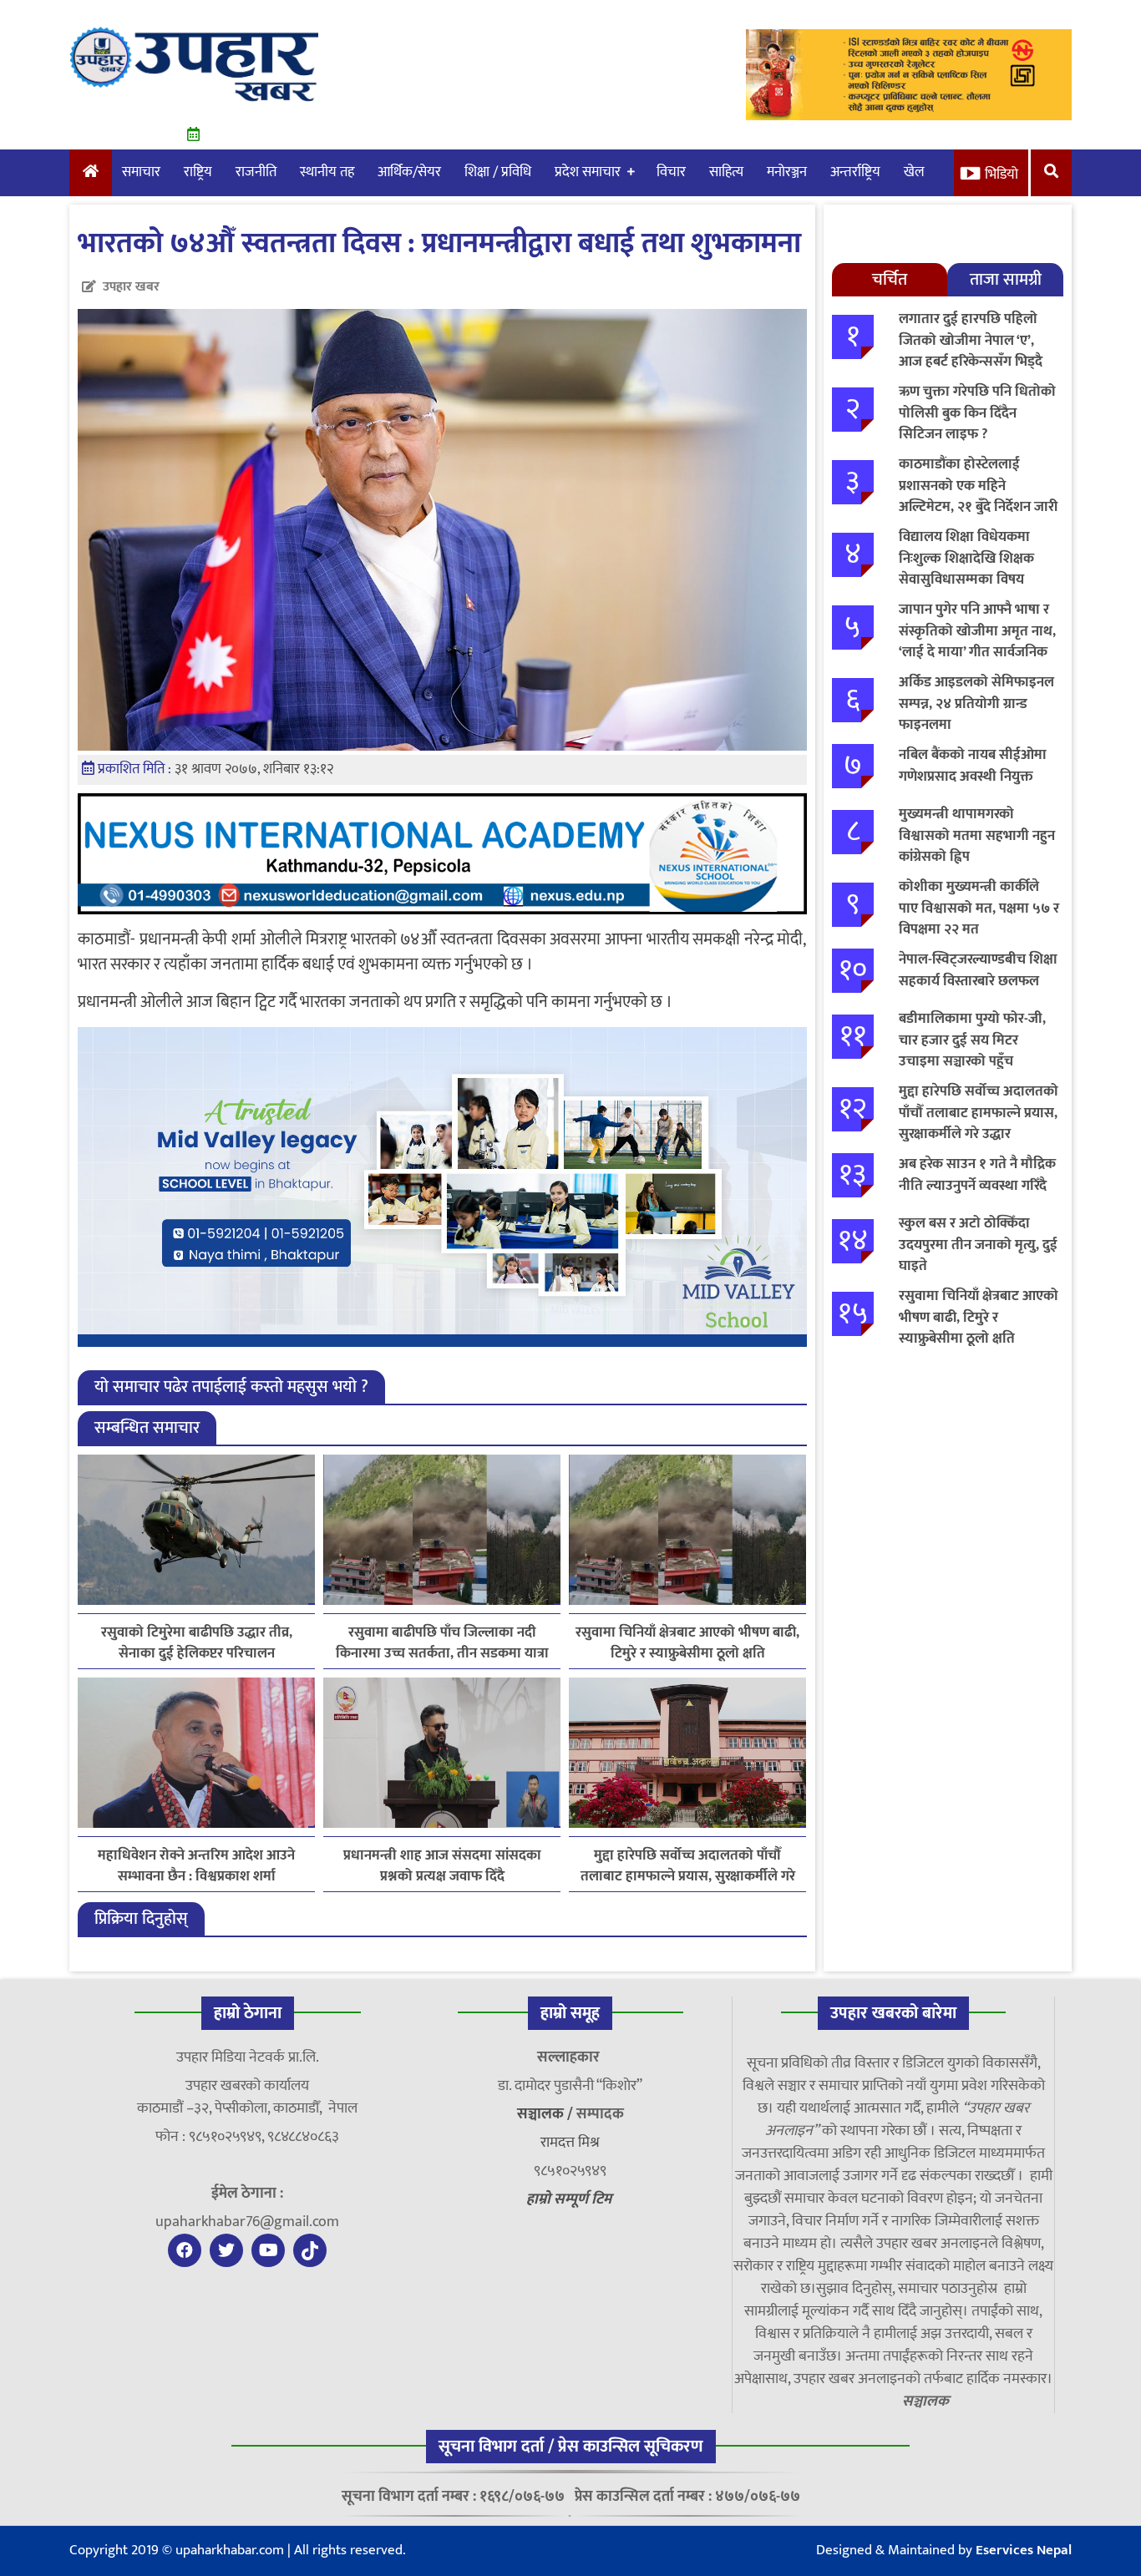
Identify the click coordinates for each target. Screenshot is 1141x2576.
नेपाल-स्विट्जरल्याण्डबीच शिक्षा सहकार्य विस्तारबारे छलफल (978, 970)
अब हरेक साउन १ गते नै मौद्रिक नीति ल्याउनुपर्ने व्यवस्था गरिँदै (977, 1175)
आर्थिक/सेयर (409, 172)
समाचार (141, 172)
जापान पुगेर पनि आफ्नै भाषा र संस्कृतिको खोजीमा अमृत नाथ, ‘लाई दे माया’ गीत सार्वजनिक (977, 631)
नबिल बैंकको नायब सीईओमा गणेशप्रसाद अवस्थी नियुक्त (973, 766)
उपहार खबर (131, 287)
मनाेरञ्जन (787, 172)
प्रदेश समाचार (588, 172)
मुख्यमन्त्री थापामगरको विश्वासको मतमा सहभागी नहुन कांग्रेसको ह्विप (977, 835)
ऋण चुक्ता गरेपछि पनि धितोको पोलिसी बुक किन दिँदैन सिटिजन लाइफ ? (977, 413)
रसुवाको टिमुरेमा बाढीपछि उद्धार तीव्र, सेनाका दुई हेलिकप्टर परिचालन (197, 1643)
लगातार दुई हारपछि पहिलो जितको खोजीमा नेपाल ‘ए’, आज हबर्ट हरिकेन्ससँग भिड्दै (971, 340)
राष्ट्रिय (198, 172)
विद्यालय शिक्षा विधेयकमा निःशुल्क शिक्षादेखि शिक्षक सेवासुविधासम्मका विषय (966, 558)
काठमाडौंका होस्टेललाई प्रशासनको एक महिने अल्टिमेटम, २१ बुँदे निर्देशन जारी (978, 486)
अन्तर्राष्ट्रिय (855, 172)
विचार (671, 172)
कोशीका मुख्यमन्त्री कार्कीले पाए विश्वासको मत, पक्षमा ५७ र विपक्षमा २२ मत (979, 908)
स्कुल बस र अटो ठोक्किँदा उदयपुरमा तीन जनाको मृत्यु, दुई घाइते (978, 1245)
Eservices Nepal (1024, 2550)
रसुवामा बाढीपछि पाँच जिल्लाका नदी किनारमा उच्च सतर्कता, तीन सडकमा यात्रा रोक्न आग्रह (442, 1643)
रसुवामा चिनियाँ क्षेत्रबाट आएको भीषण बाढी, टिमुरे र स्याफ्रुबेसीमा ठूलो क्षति (687, 1643)
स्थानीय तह (327, 172)
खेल (914, 172)
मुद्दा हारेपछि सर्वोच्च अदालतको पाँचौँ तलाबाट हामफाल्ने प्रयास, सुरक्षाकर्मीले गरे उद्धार (688, 1866)
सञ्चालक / (547, 2114)
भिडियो (1002, 175)
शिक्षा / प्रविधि (498, 172)
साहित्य (726, 172)
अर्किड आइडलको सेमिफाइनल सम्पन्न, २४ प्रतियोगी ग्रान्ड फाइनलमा (976, 703)
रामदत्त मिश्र (570, 2143)
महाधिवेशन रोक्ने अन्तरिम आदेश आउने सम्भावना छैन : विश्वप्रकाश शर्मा (196, 1866)
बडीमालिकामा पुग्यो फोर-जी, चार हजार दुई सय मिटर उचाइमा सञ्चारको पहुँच (972, 1040)
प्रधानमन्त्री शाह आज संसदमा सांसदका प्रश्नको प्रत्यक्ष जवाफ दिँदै (442, 1866)
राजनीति (256, 172)
